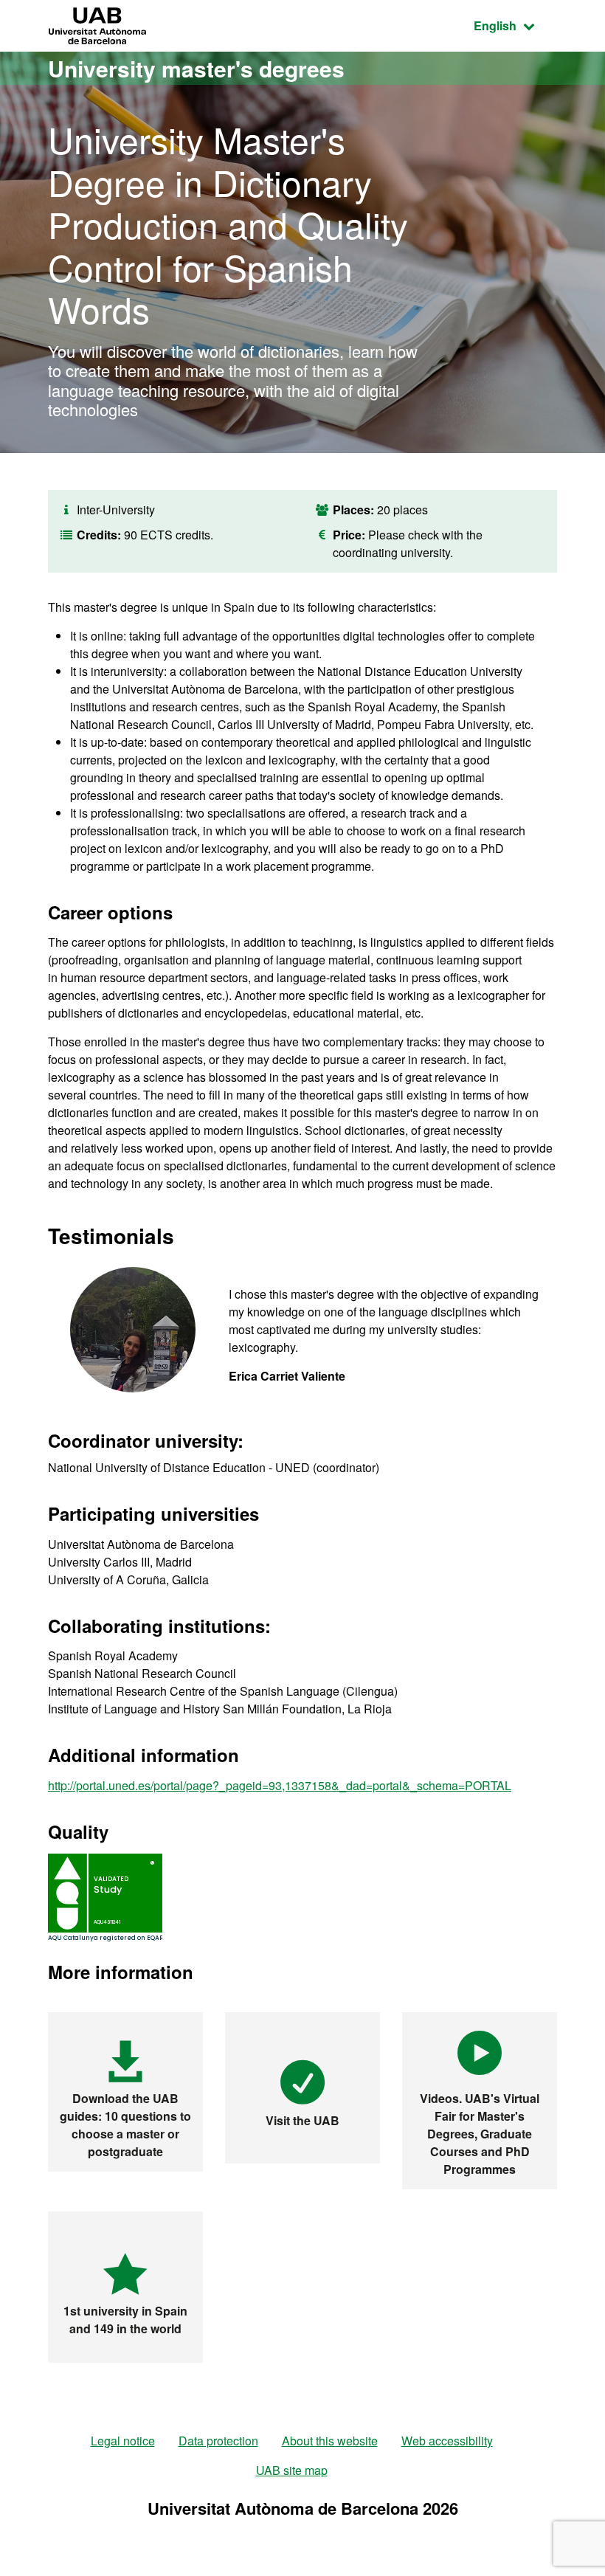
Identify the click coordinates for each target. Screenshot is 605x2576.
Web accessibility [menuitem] (447, 2441)
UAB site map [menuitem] (292, 2470)
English (515, 25)
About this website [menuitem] (330, 2441)
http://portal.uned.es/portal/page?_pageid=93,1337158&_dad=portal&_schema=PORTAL (280, 1785)
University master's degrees (196, 68)
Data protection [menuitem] (218, 2441)
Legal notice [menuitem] (123, 2441)
